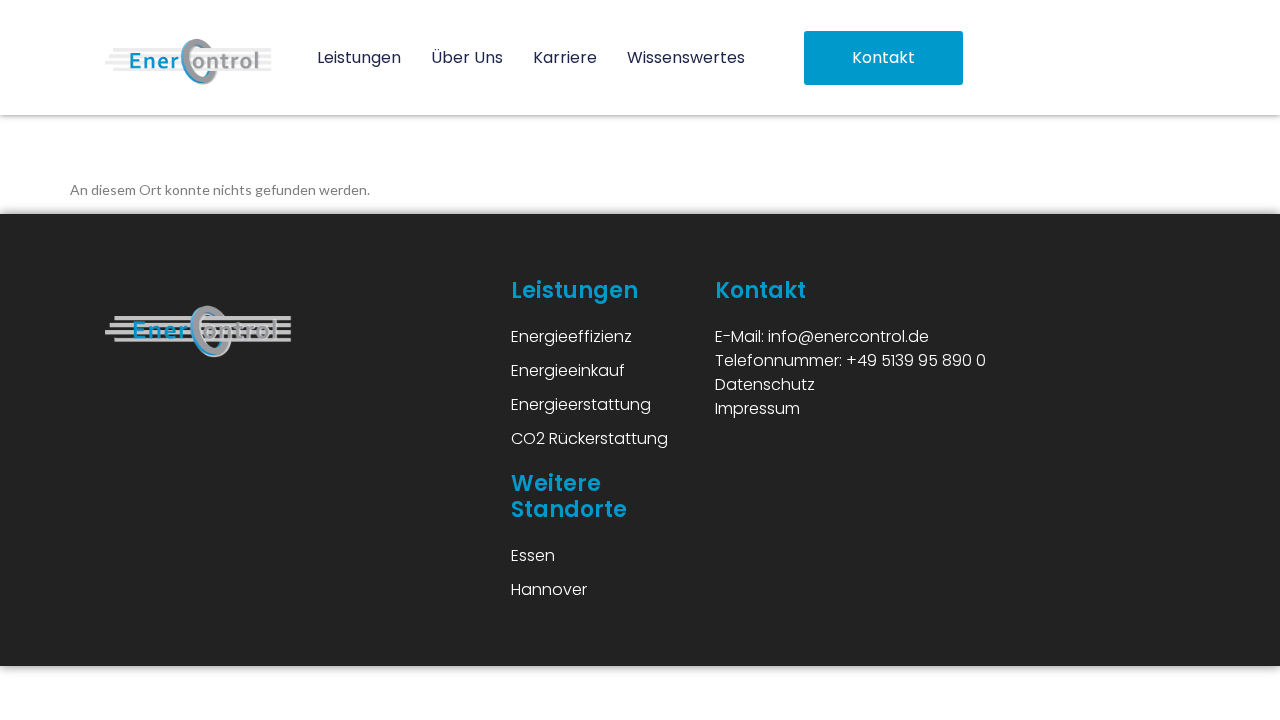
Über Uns (467, 57)
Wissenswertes (686, 57)
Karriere (565, 57)
